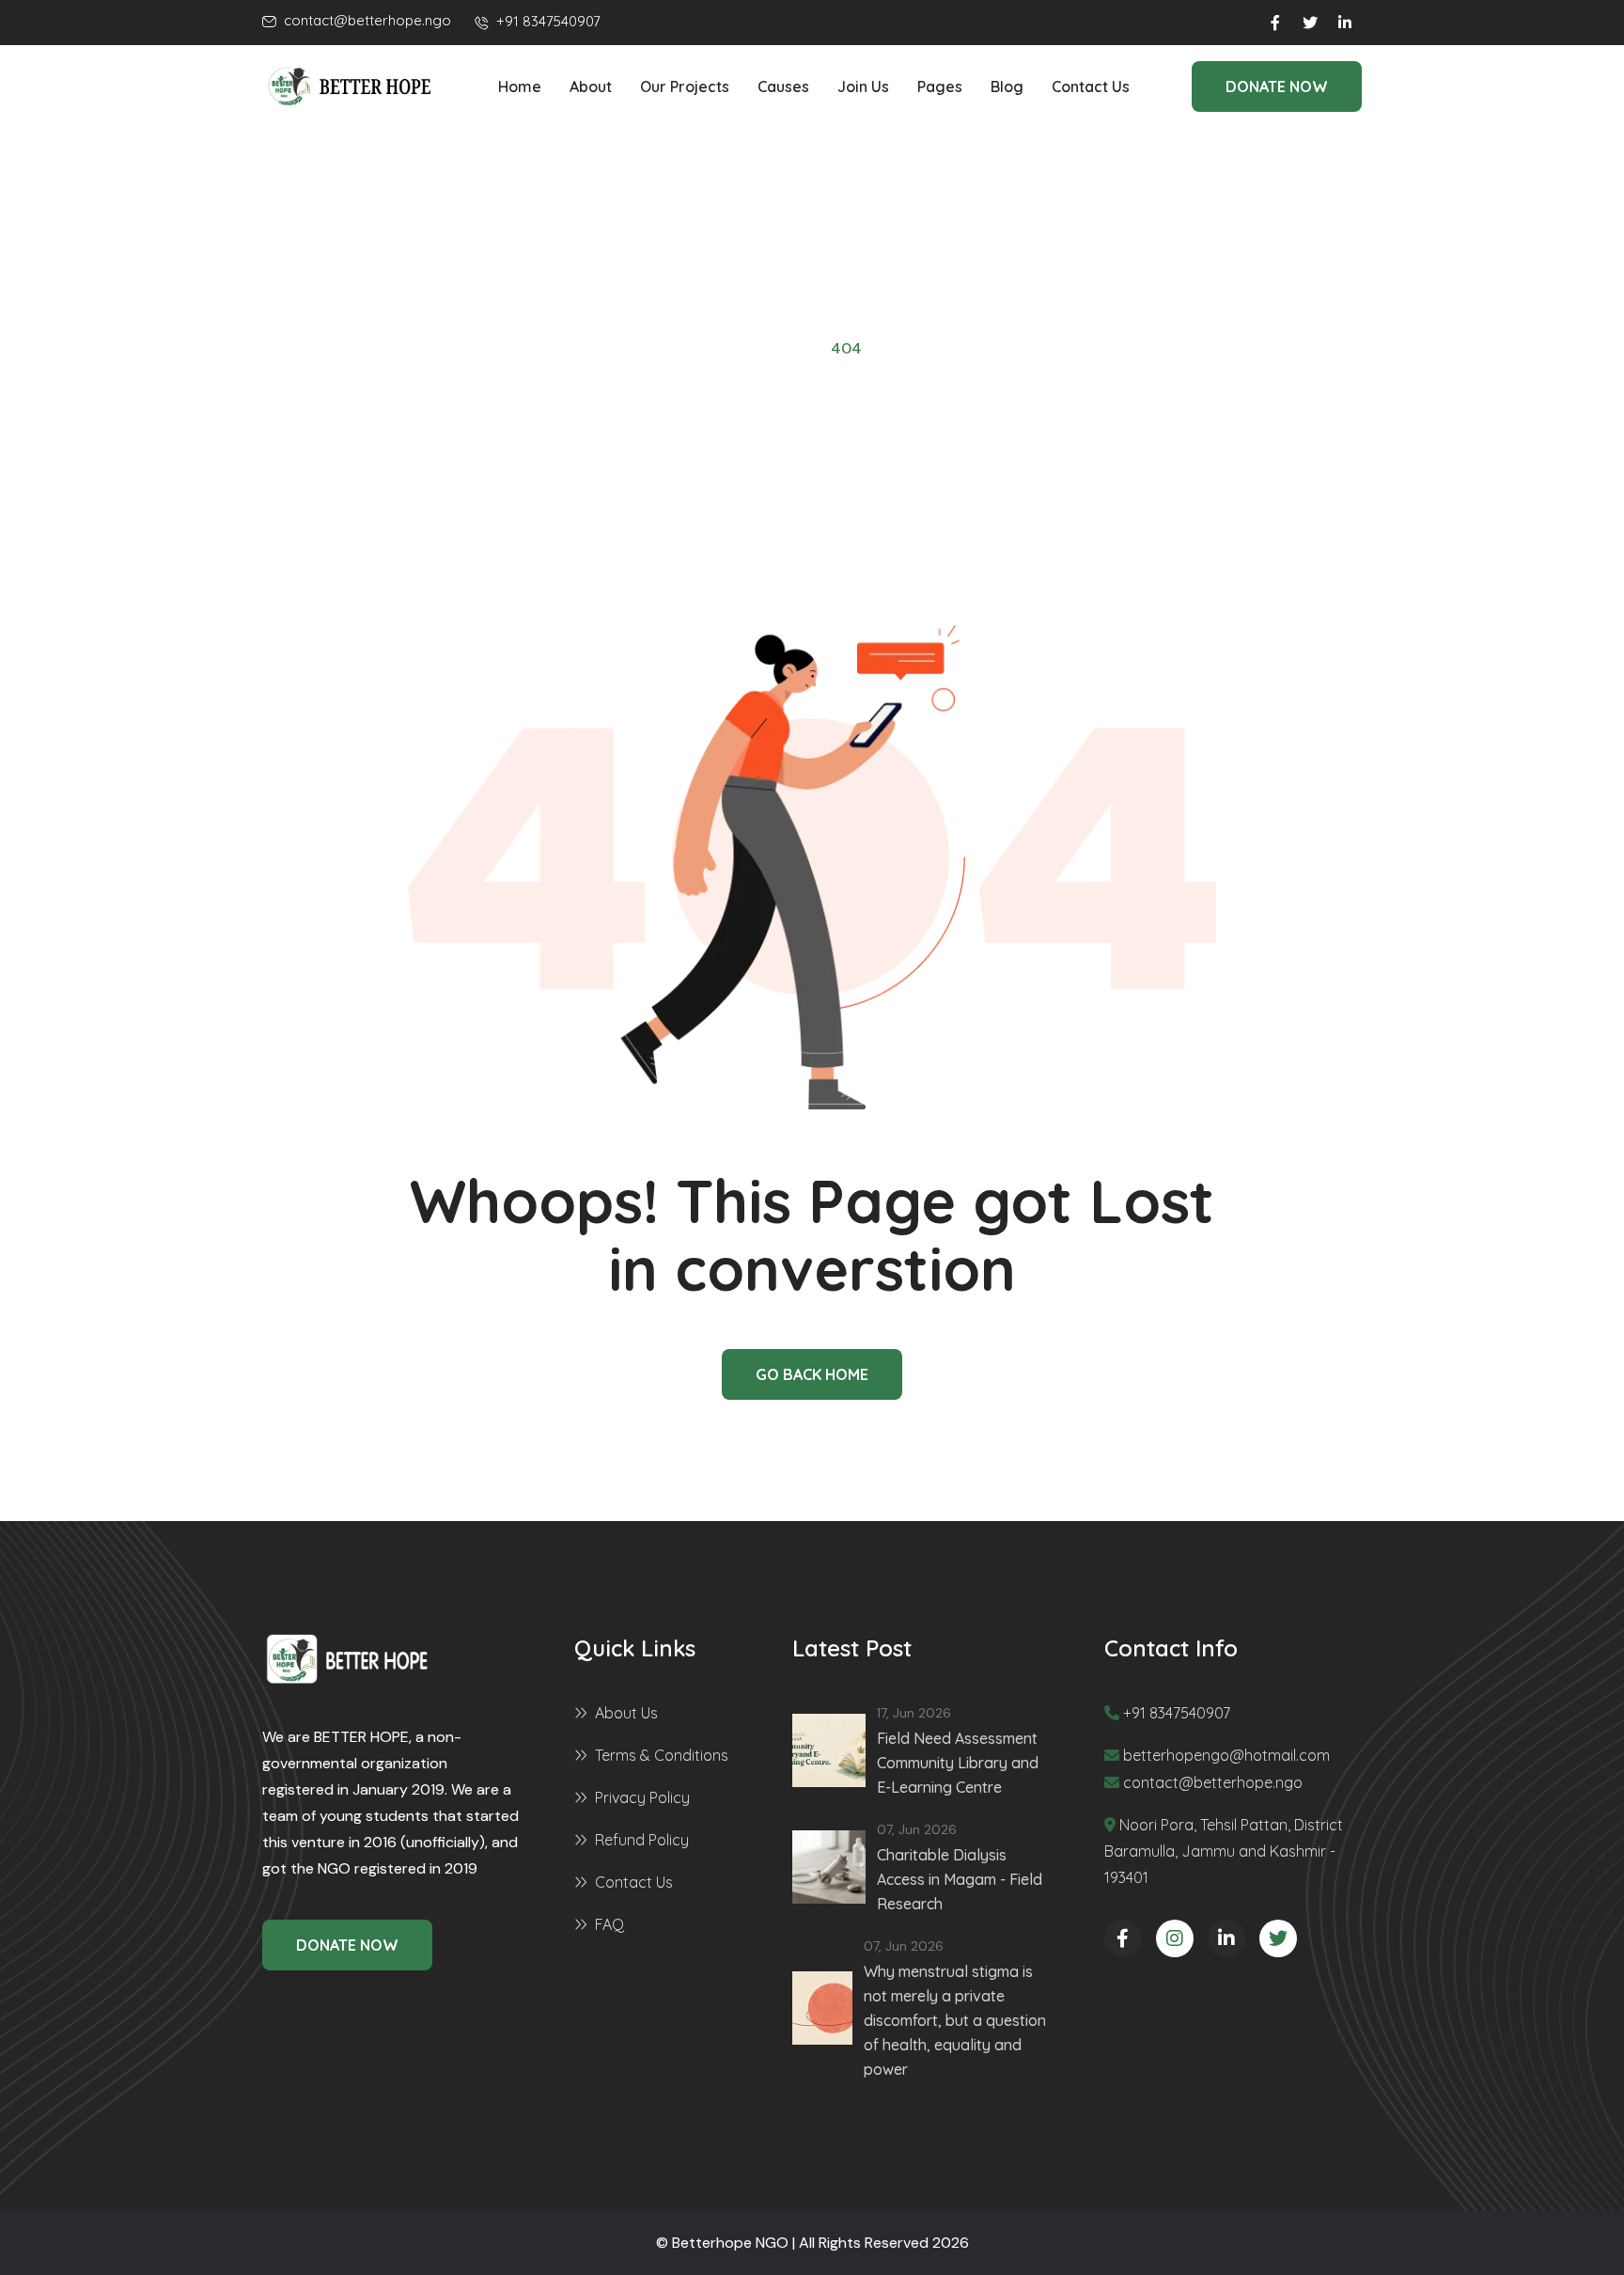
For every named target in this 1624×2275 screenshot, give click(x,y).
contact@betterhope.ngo (1213, 1782)
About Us (626, 1713)
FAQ (609, 1924)
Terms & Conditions (662, 1755)
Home (520, 86)
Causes (783, 86)
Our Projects (685, 86)
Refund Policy (642, 1840)
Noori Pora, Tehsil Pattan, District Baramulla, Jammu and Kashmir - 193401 (1224, 1851)
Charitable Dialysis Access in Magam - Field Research (960, 1879)
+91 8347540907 (1177, 1713)
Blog (1007, 86)
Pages (940, 86)
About (591, 86)
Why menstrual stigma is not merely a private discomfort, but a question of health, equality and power (955, 2020)
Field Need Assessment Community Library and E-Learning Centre (958, 1763)
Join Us (863, 86)
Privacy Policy (642, 1797)
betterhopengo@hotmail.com (1226, 1755)
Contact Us (1091, 86)
